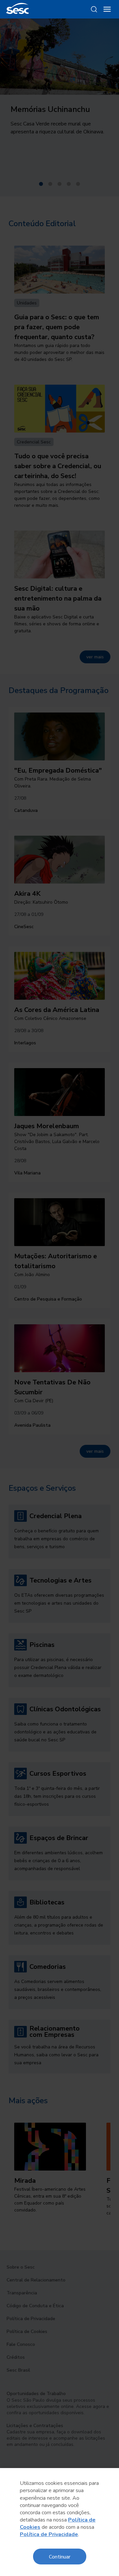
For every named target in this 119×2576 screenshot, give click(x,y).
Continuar (60, 2556)
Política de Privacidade (49, 2534)
